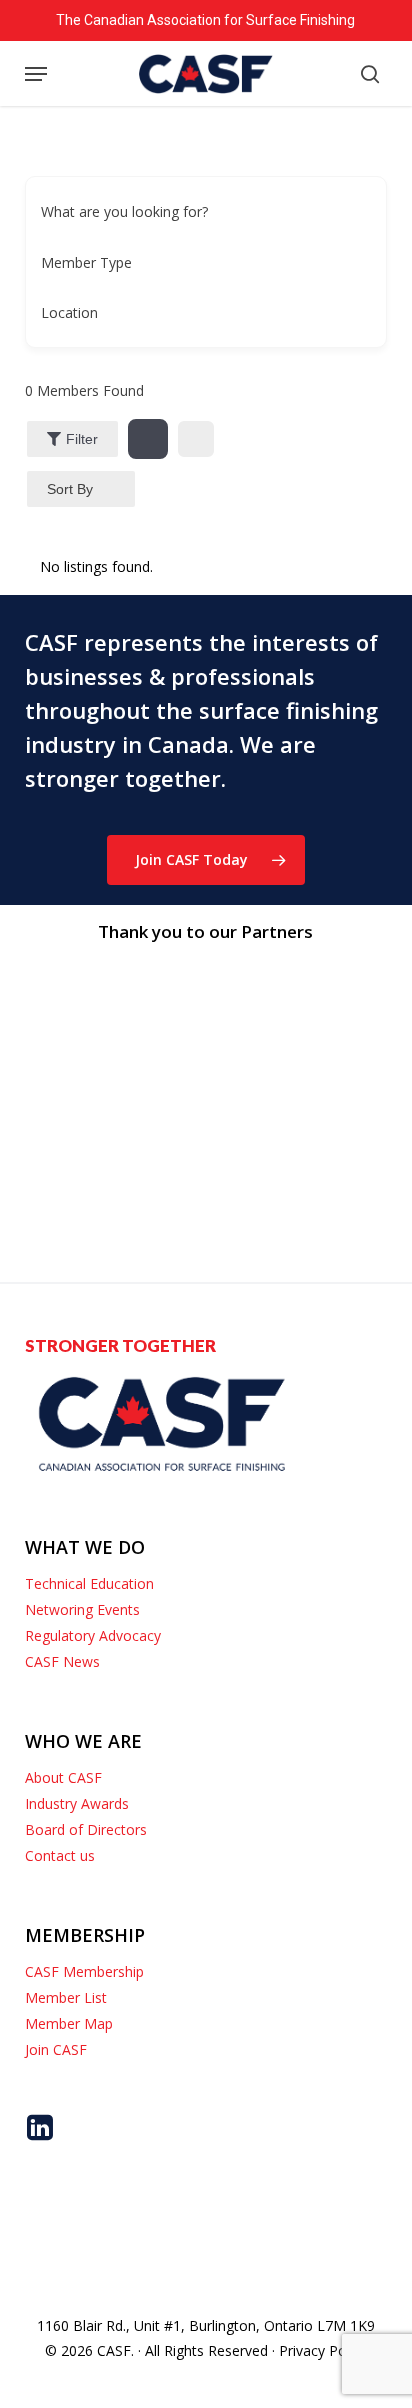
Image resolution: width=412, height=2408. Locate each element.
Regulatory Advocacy (93, 1635)
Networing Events (82, 1609)
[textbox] (86, 262)
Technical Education (89, 1583)
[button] (36, 74)
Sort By (70, 489)
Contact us (60, 1855)
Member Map (69, 2023)
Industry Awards (77, 1803)
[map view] (196, 439)
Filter (82, 439)
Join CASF (56, 2049)
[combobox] (199, 262)
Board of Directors (86, 1829)
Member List (66, 1997)
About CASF (63, 1777)
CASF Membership (84, 1971)
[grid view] (148, 439)
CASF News (62, 1661)
